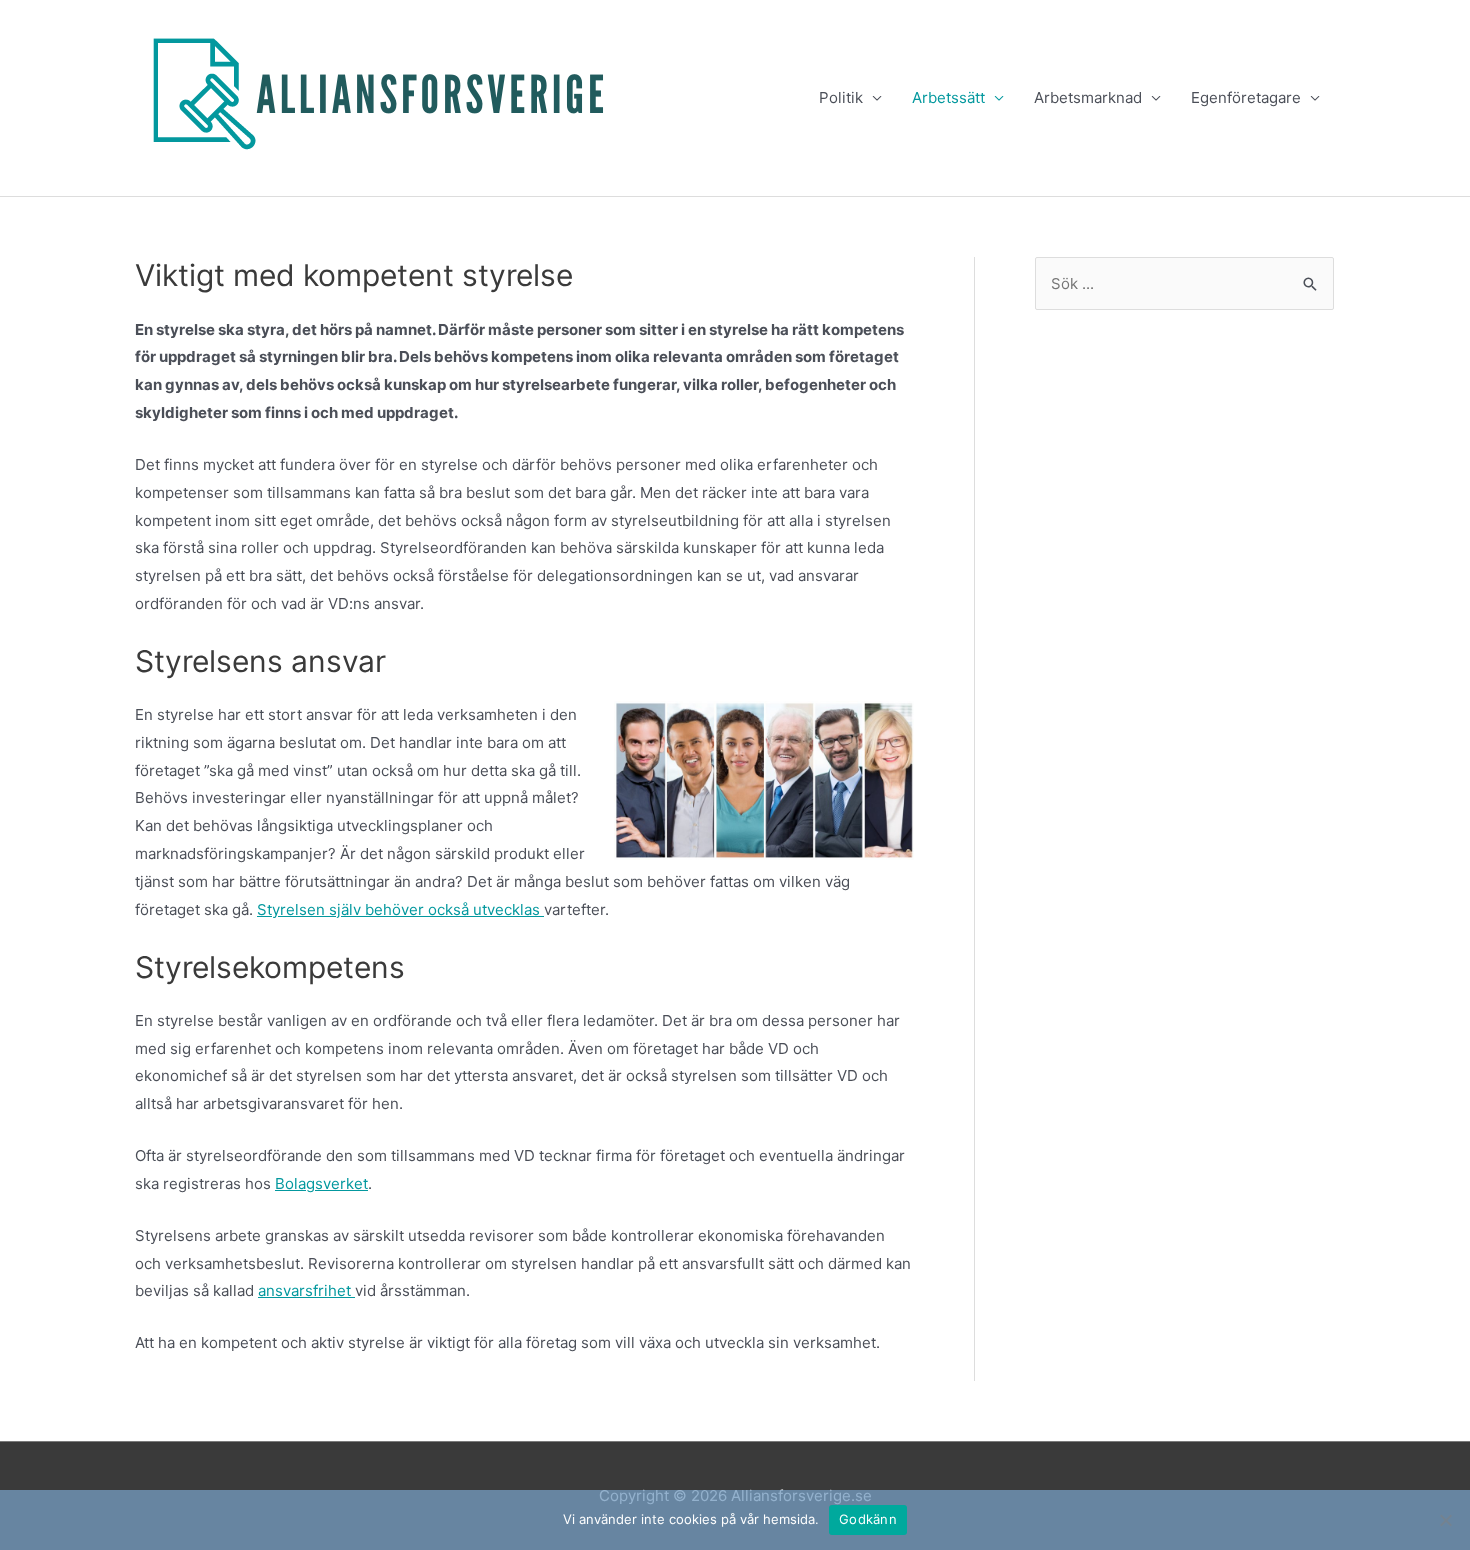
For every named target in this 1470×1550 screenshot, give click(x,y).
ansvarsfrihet (306, 1290)
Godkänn (868, 1519)
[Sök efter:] (1184, 283)
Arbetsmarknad (1088, 97)
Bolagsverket (321, 1183)
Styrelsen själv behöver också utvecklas (400, 909)
